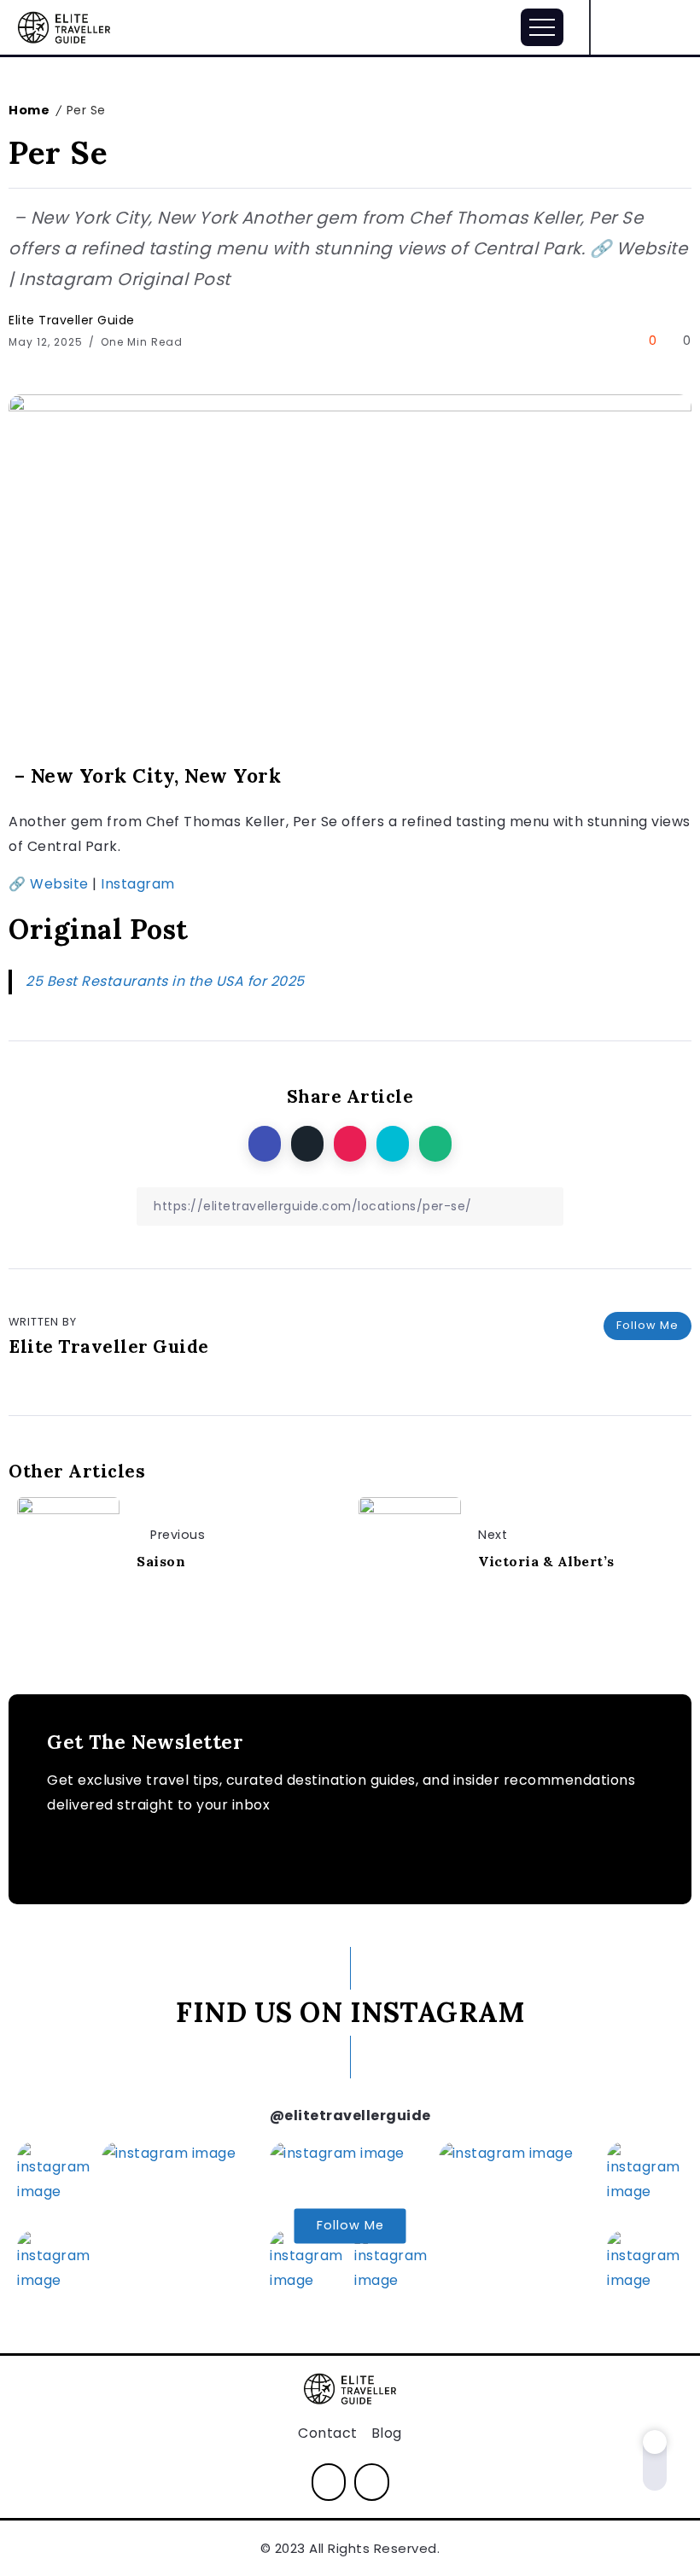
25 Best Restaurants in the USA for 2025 (165, 981)
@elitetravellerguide (350, 2116)
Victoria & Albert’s (546, 1561)
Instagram (138, 884)
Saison (161, 1561)
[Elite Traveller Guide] (64, 26)
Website (59, 884)
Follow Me (647, 1325)
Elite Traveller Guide (72, 320)
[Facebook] (673, 27)
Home (29, 110)
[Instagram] (643, 27)
